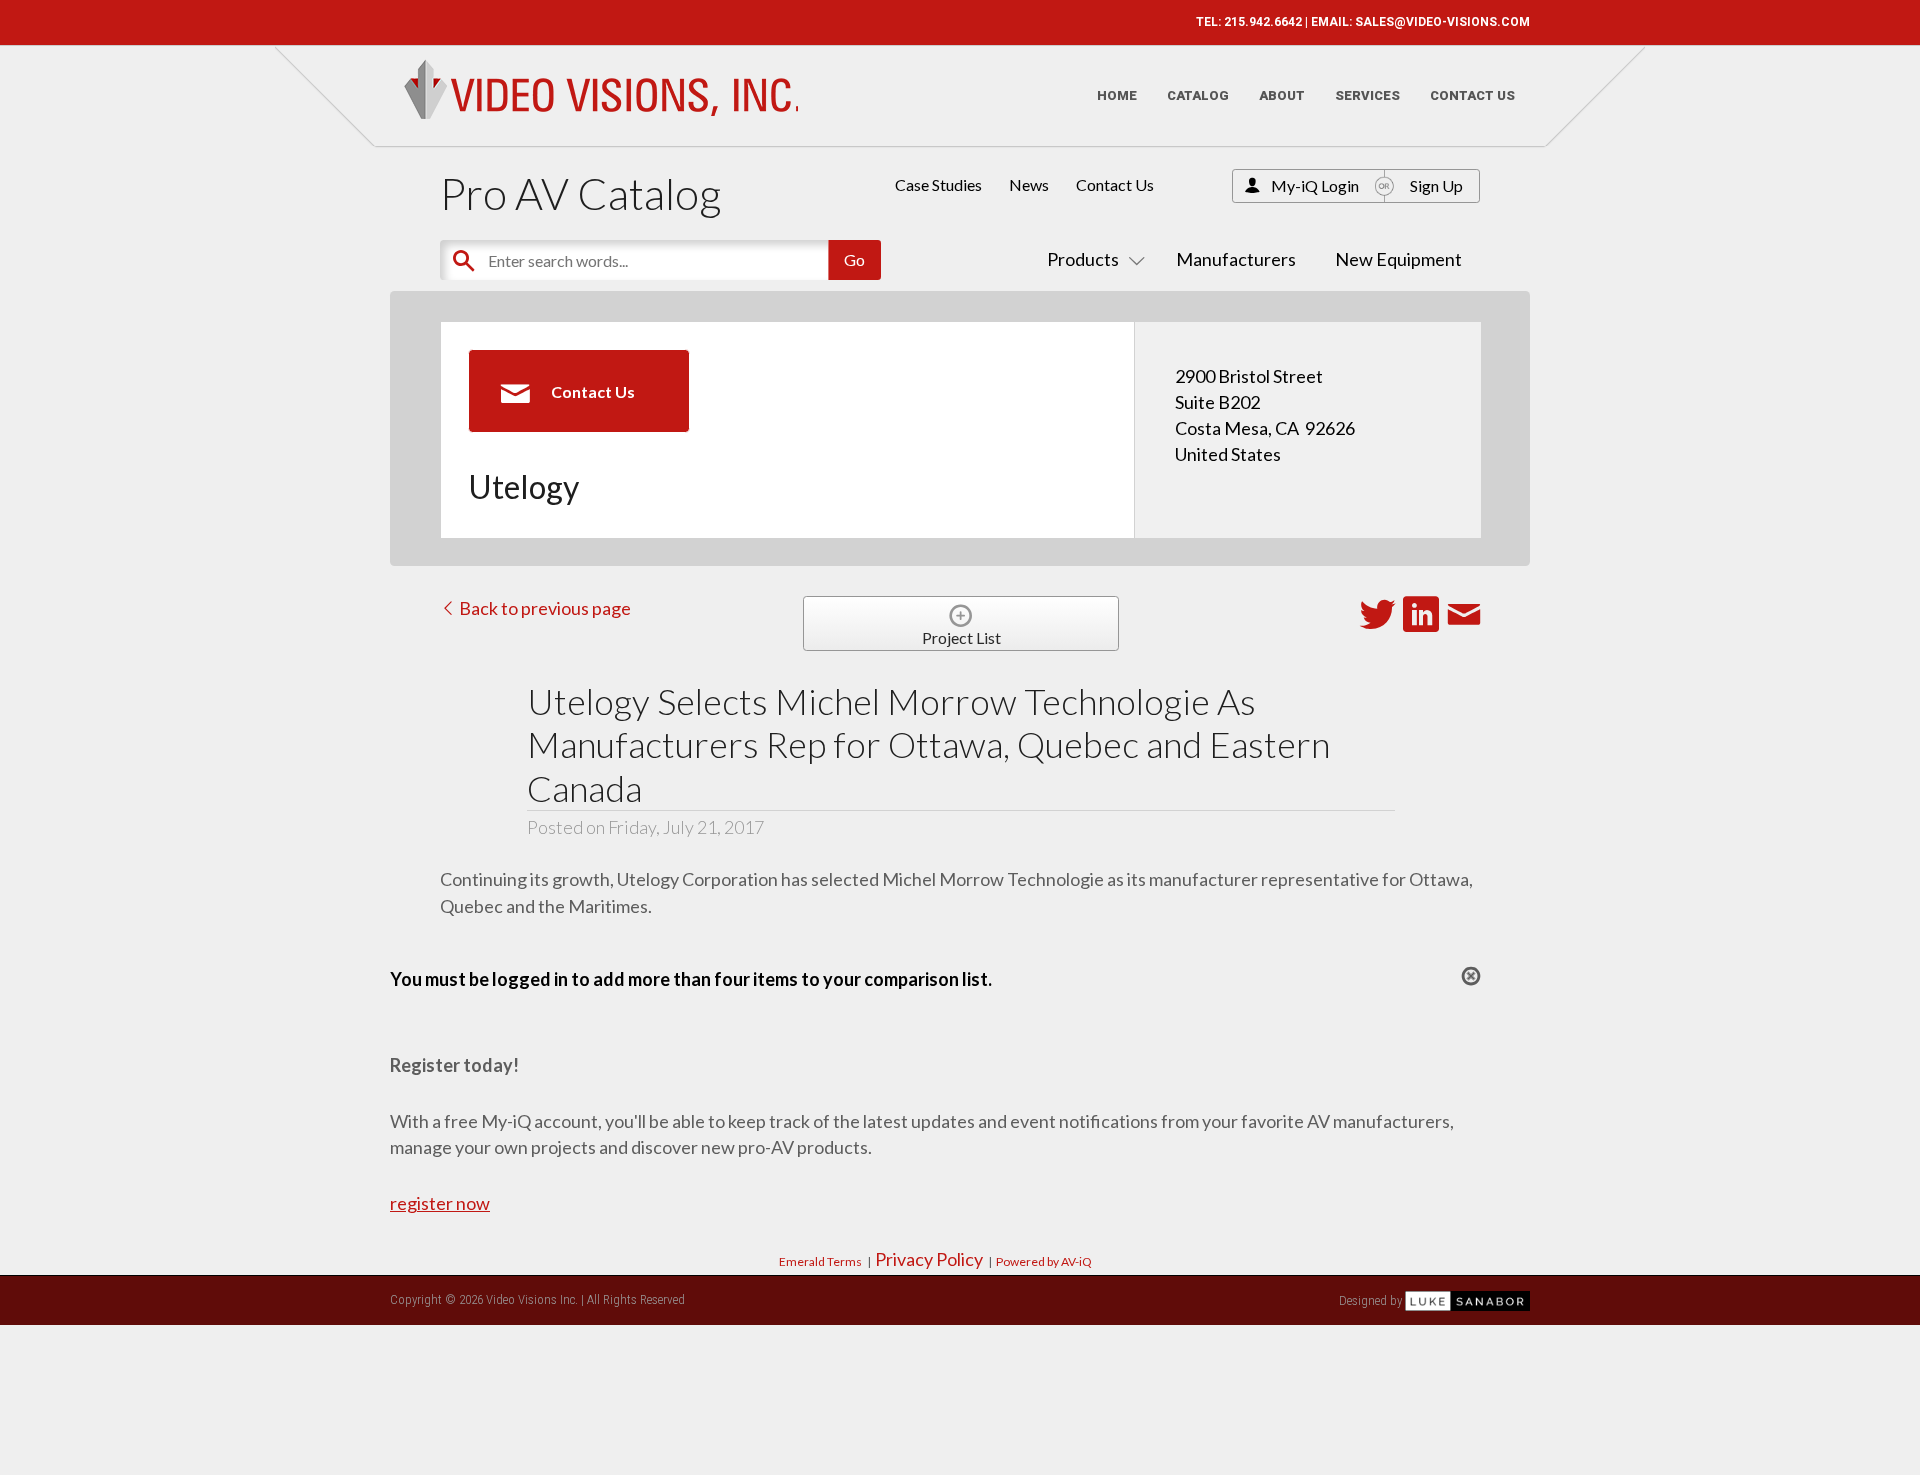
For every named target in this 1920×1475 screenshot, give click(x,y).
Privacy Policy (929, 1259)
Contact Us (1472, 95)
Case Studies (938, 184)
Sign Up (1436, 185)
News (1029, 184)
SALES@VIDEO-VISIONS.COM (1442, 22)
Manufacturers (1236, 259)
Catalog (1198, 95)
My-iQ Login (1315, 185)
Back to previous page (543, 608)
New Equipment (1398, 259)
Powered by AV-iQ (1044, 1261)
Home (1117, 95)
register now (440, 1203)
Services (1367, 95)
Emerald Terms (820, 1261)
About (1282, 95)
